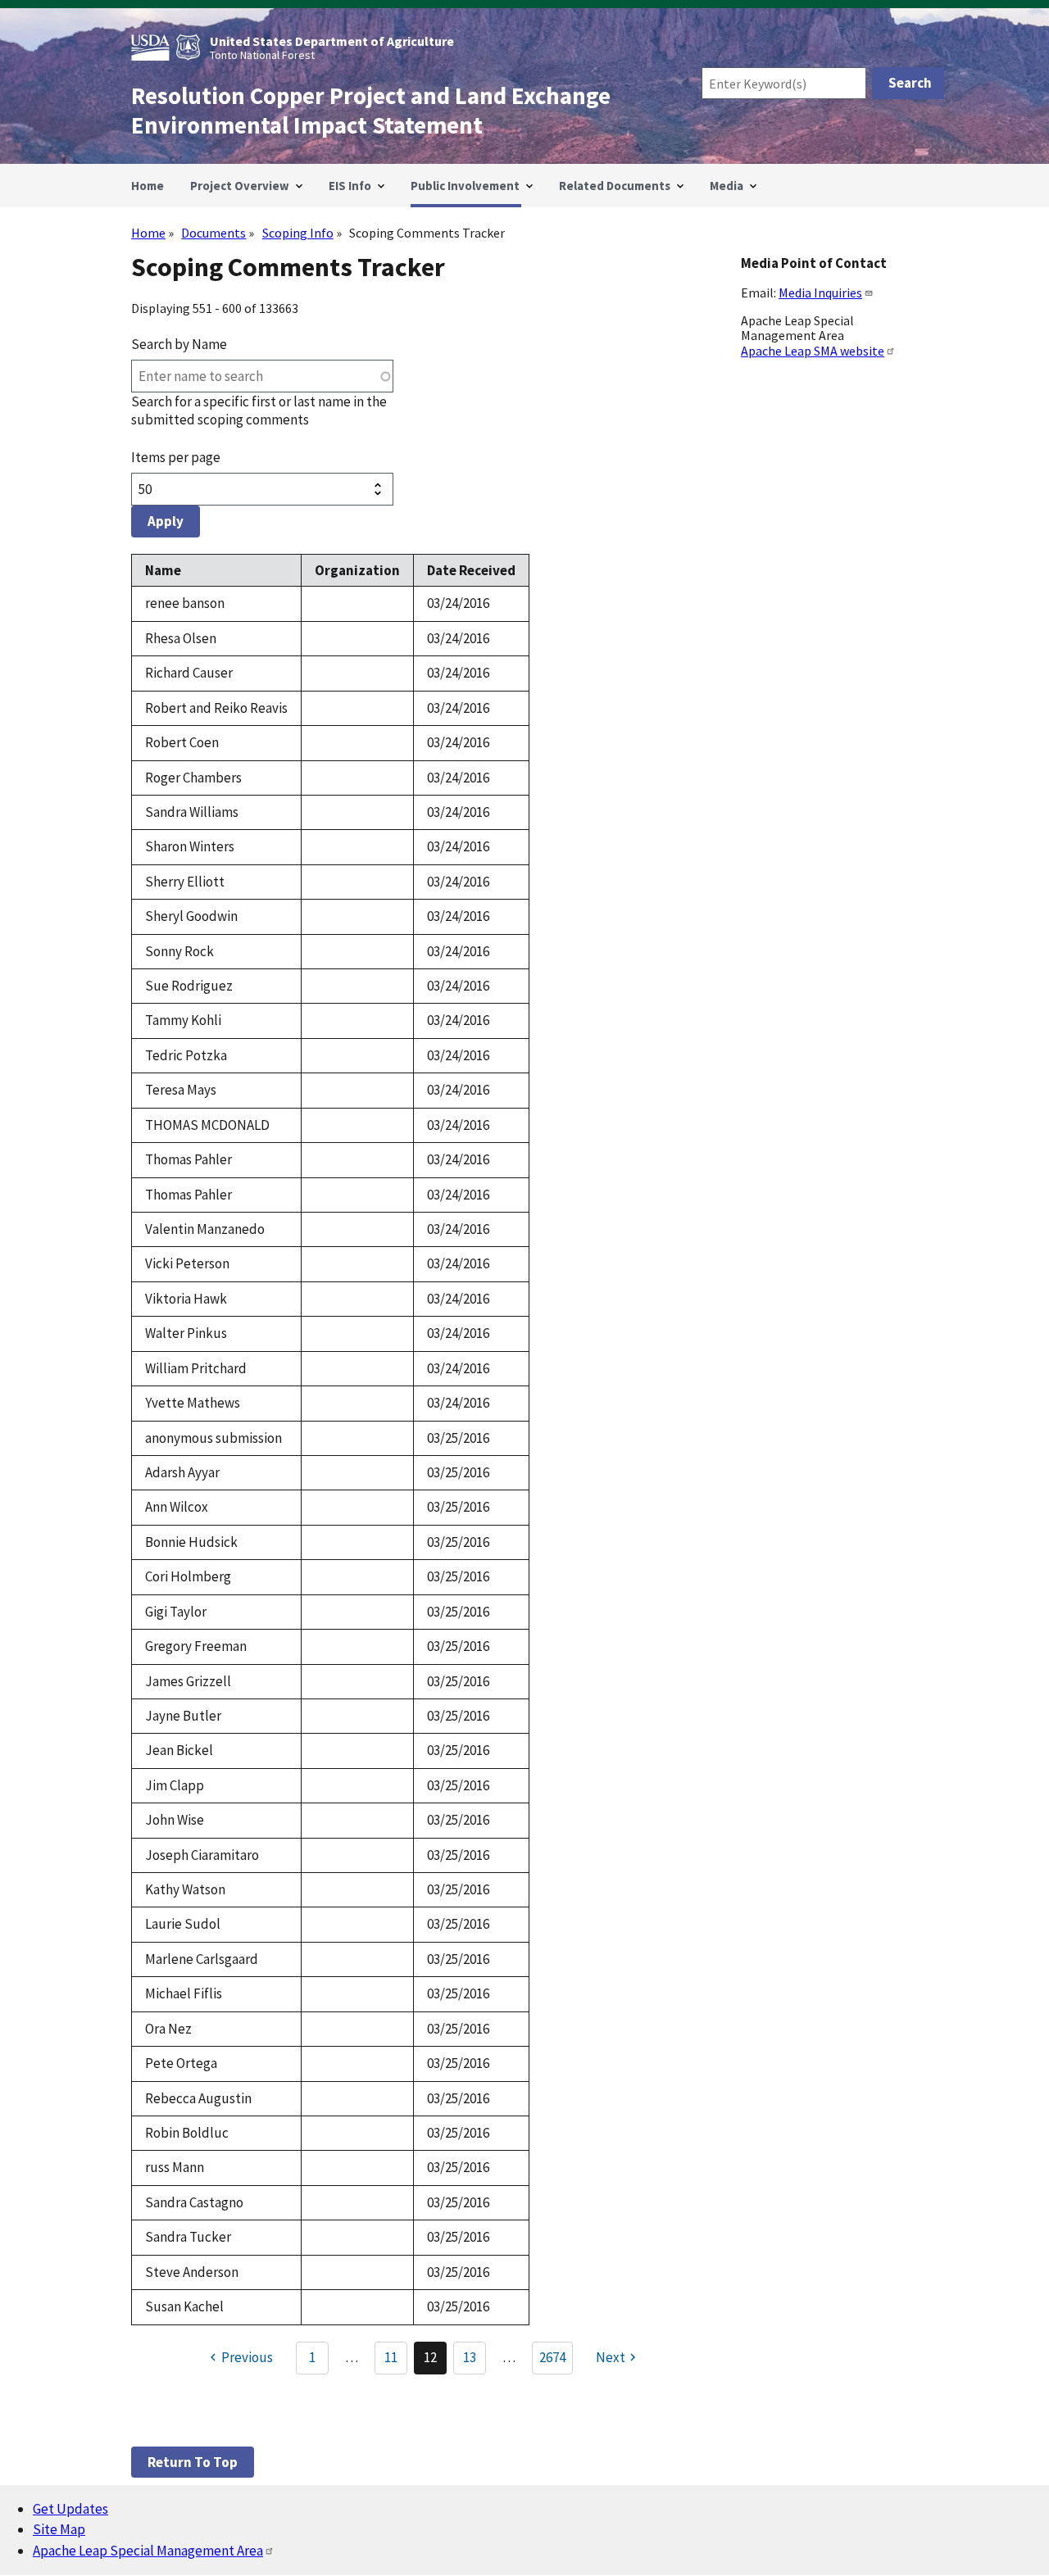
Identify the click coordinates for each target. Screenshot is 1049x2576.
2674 (552, 2357)
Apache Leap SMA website (813, 351)
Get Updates (70, 2509)
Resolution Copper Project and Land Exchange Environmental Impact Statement (371, 111)
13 (475, 2361)
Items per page (176, 457)
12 (435, 2361)
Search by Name (179, 344)
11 (396, 2361)
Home (148, 233)
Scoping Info (298, 233)
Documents (213, 233)
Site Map (59, 2529)
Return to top (193, 2462)
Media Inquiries (820, 293)
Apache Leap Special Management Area (148, 2551)
